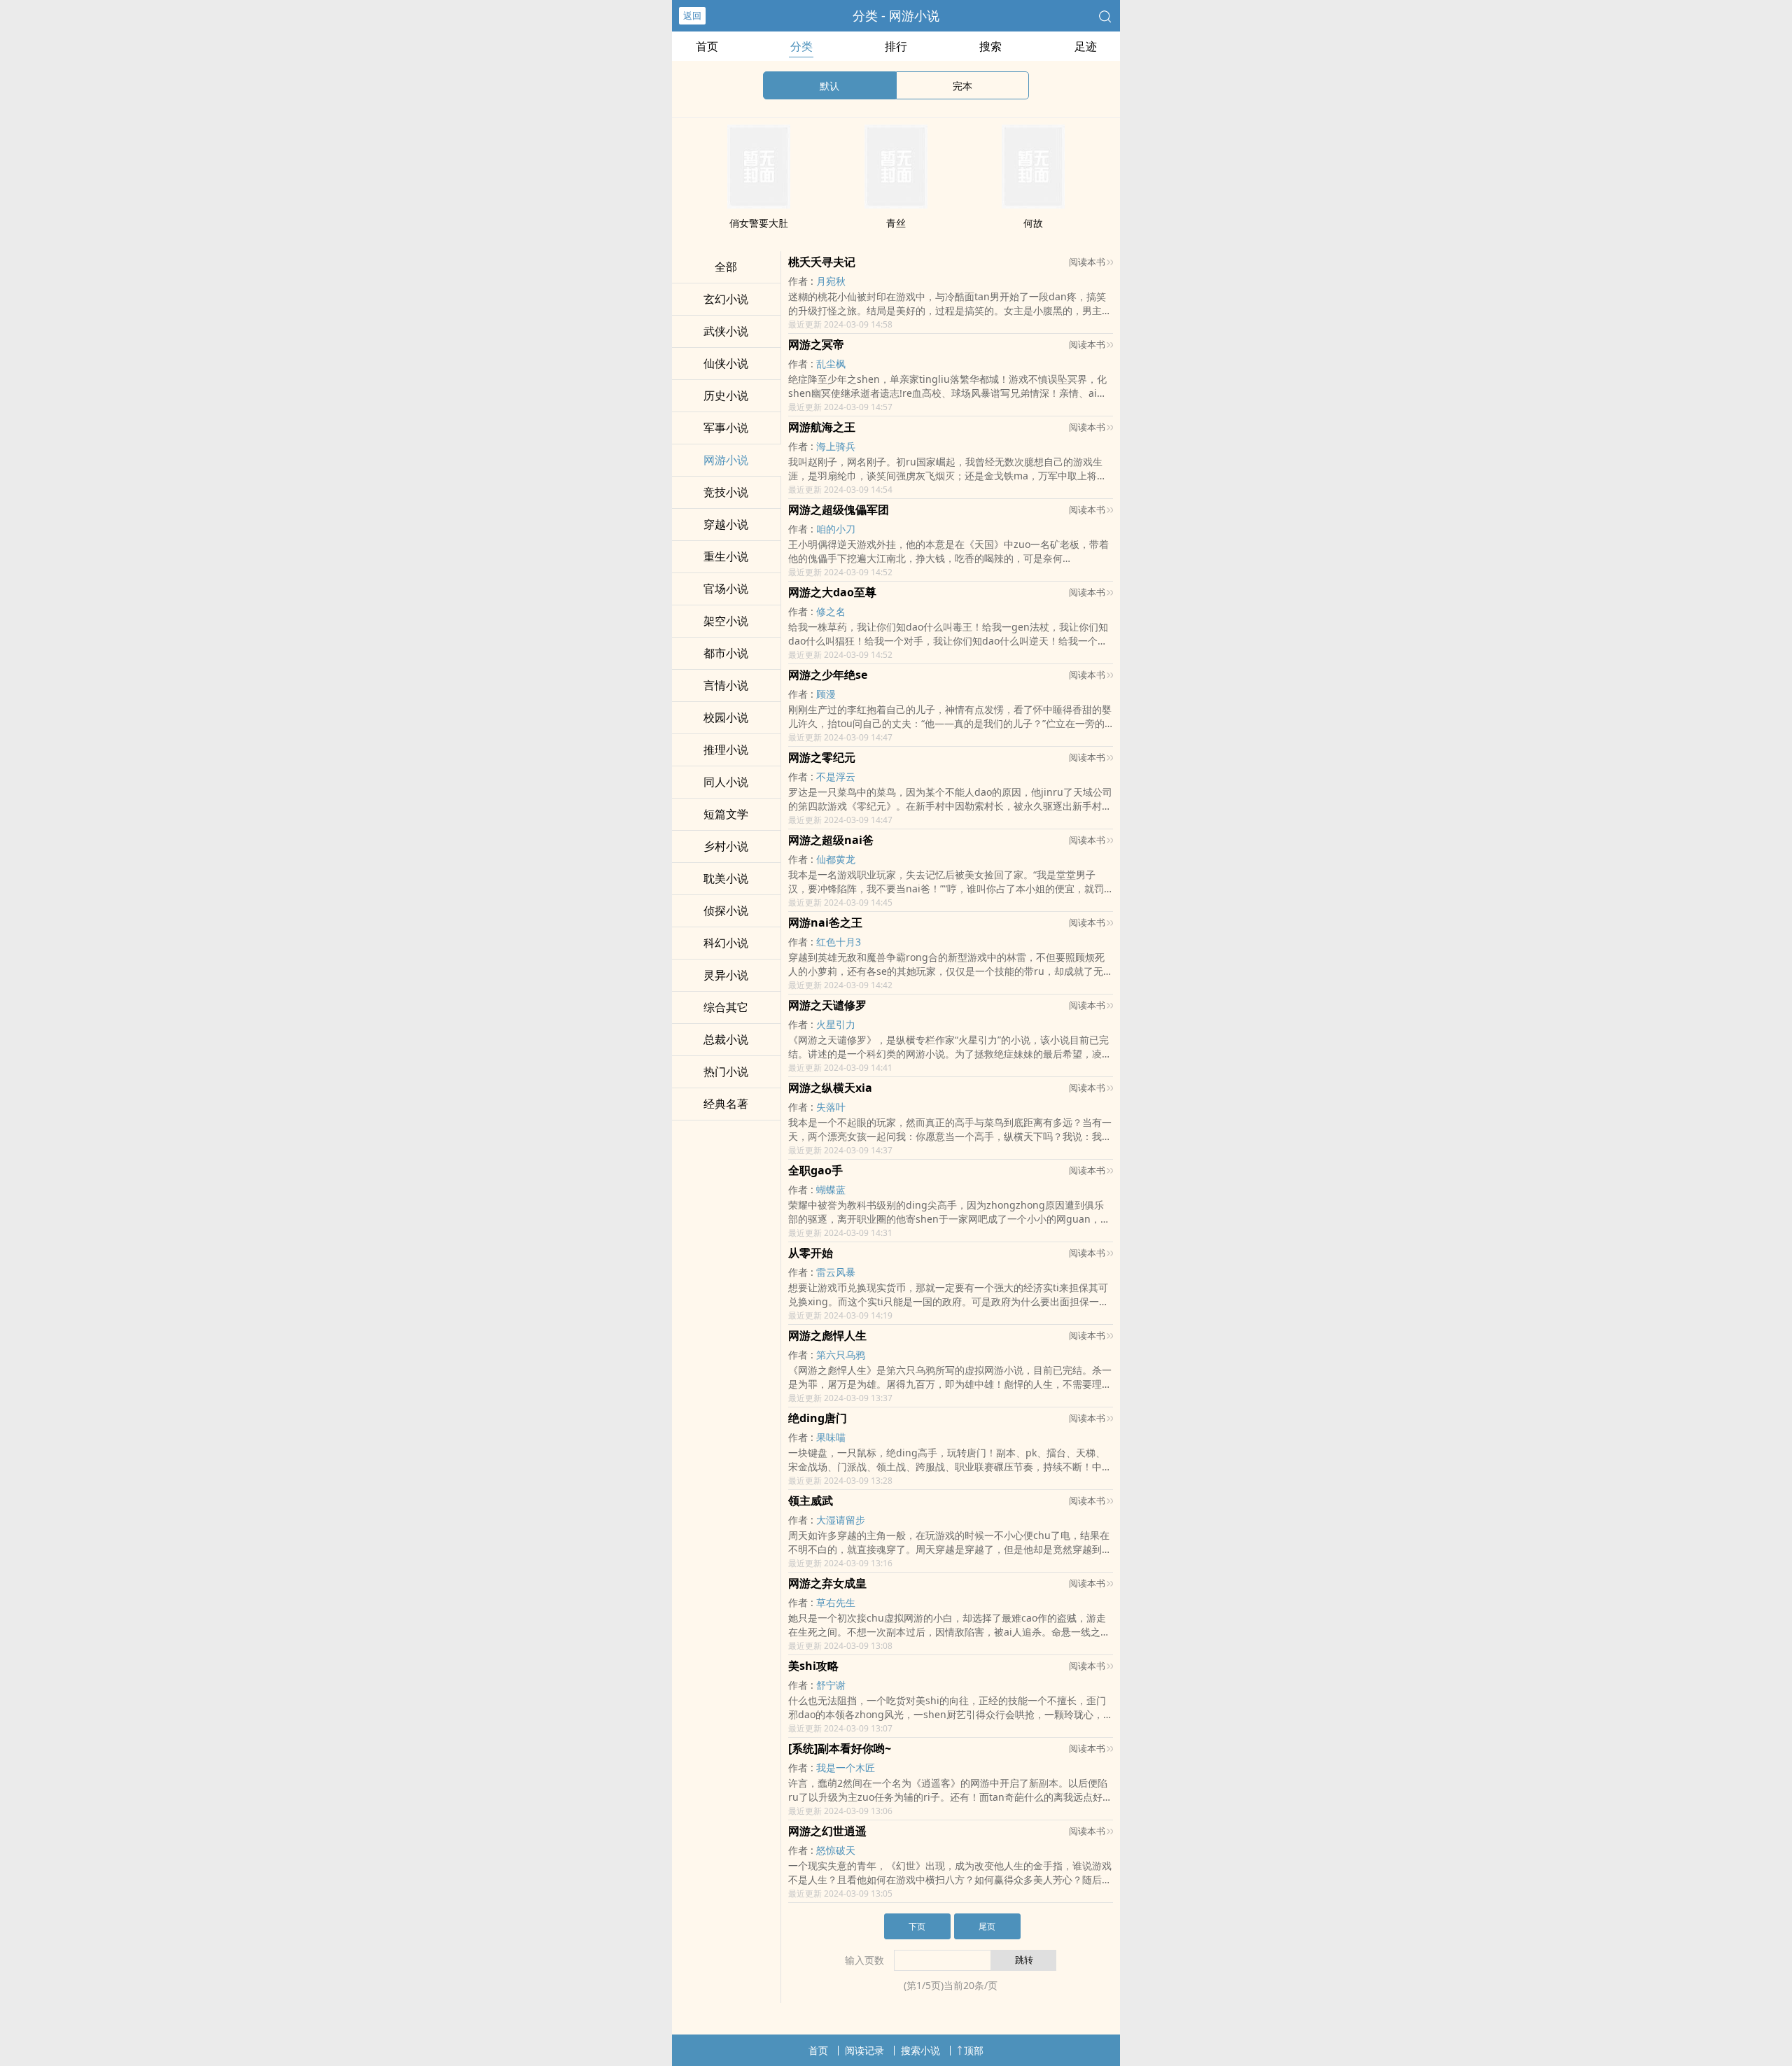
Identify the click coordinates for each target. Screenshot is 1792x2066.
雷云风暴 (836, 1272)
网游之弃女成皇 (827, 1583)
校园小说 (726, 717)
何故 (1033, 223)
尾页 (987, 1926)
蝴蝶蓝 (831, 1189)
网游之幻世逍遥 (827, 1831)
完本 (962, 86)
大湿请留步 (841, 1520)
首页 (707, 46)
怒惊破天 (836, 1850)
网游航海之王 (822, 427)
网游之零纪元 (822, 757)
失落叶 (831, 1107)
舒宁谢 (831, 1685)
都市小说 (726, 653)
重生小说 (726, 556)
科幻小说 (726, 943)
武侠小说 (726, 331)
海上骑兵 (836, 446)
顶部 (974, 2050)
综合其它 (726, 1007)
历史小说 (726, 395)
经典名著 (726, 1104)
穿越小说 (726, 524)
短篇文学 (726, 814)
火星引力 (836, 1024)
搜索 (990, 46)
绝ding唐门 (818, 1418)
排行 (896, 46)
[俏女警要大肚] (759, 204)
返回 (692, 15)
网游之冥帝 (816, 344)
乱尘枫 (831, 364)
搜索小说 (920, 2050)
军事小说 (726, 428)
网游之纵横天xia (830, 1088)
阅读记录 (864, 2050)
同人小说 (726, 782)
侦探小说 (726, 911)
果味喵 (831, 1437)
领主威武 (811, 1501)
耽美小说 (726, 878)
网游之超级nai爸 (831, 840)
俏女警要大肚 (759, 223)
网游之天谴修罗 (827, 1005)
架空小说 (726, 621)
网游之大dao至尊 (832, 592)
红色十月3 (839, 942)
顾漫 (826, 694)
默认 (829, 86)
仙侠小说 (726, 363)
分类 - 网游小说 (896, 15)
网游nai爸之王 (825, 922)
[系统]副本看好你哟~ (840, 1748)
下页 (917, 1926)
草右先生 (836, 1602)
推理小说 (726, 750)
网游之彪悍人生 (827, 1335)
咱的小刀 (836, 529)
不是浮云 (836, 776)
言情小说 (726, 685)
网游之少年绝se (828, 675)
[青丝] (896, 204)
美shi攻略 (813, 1666)
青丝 (896, 223)
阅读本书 (1087, 262)
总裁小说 (726, 1039)
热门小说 (726, 1071)
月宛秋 (831, 281)
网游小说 (726, 460)
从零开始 (811, 1253)
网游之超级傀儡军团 (839, 510)
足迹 (1086, 46)
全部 (726, 267)
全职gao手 (815, 1170)
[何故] (1033, 204)
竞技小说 (726, 492)
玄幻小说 (726, 299)
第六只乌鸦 (841, 1355)
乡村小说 (726, 846)
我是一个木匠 (846, 1768)
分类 (801, 46)
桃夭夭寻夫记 (822, 262)
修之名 (831, 611)
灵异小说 (726, 975)
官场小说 (726, 589)
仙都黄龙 (836, 859)
